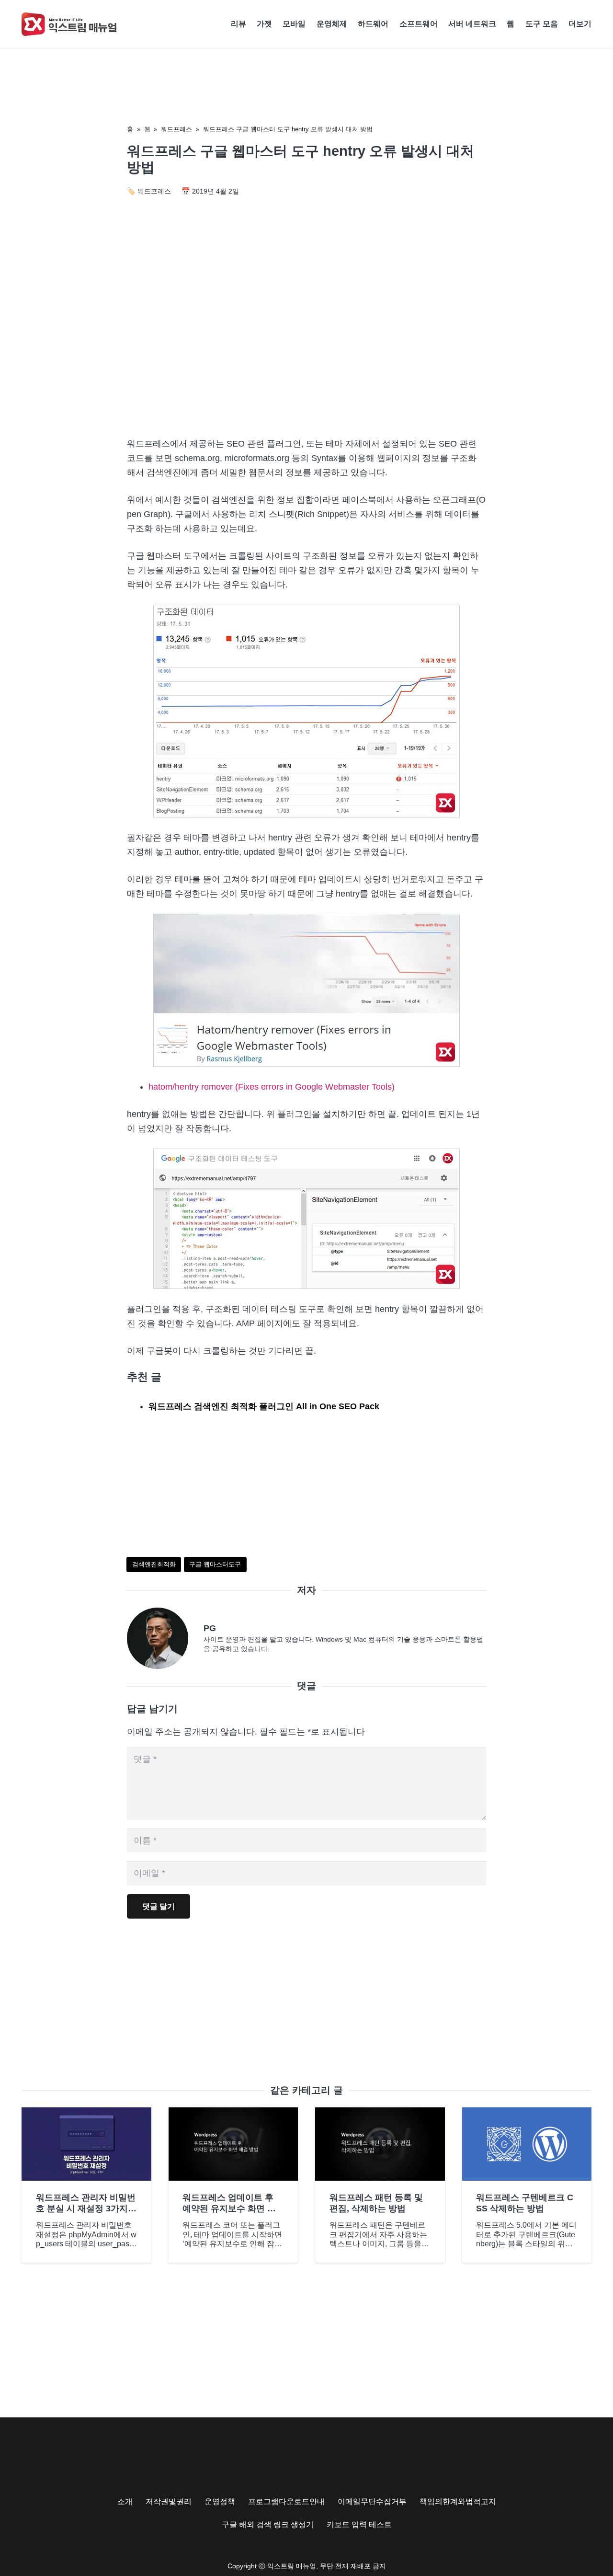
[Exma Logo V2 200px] (69, 24)
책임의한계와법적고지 (458, 2501)
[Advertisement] (306, 347)
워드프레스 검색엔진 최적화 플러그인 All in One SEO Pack (264, 1406)
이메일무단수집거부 (372, 2501)
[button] (596, 24)
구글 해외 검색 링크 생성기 (268, 2524)
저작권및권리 (169, 2501)
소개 (125, 2501)
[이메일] (165, 1638)
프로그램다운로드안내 (286, 2501)
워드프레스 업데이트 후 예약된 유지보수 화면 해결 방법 (229, 2209)
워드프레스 (176, 129)
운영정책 (220, 2501)
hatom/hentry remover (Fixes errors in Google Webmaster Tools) (272, 1087)
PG (210, 1628)
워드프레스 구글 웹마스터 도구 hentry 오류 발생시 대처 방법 (288, 129)
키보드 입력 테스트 (359, 2524)
